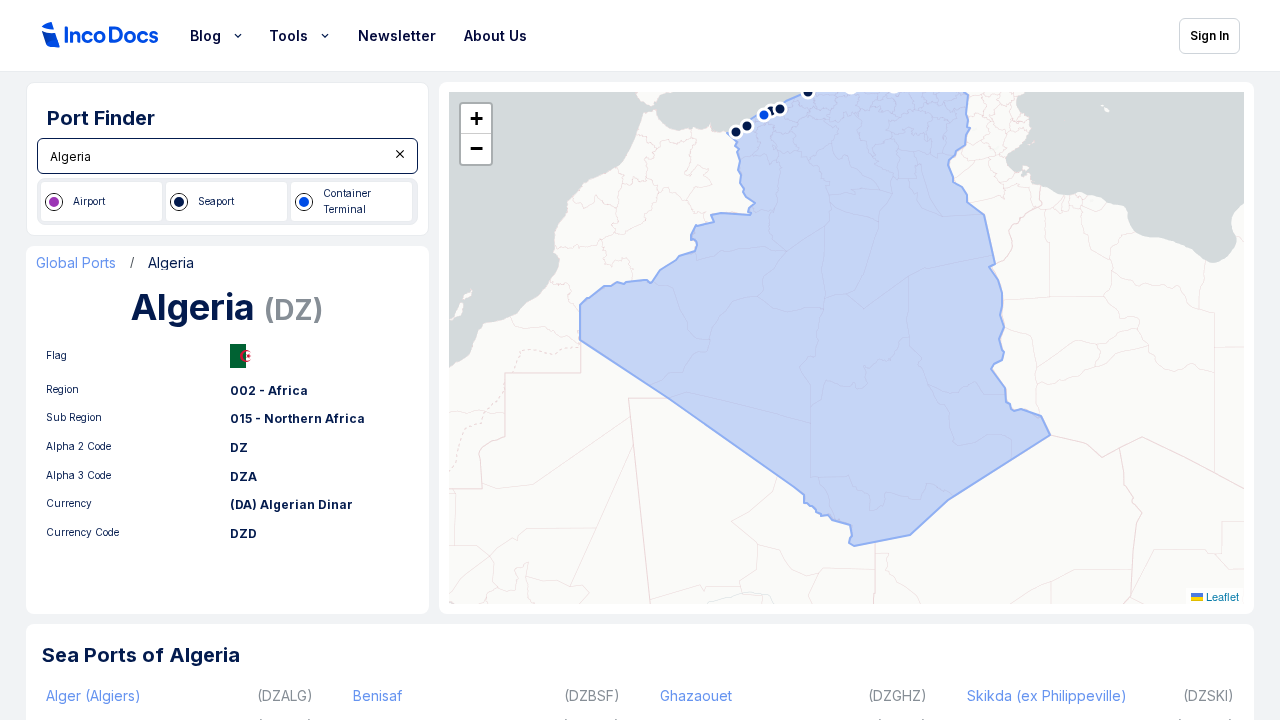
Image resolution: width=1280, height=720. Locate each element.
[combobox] (227, 156)
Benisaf (377, 695)
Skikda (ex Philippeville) (1047, 695)
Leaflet (1221, 596)
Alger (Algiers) (93, 695)
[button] (476, 119)
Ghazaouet (696, 695)
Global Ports (76, 263)
